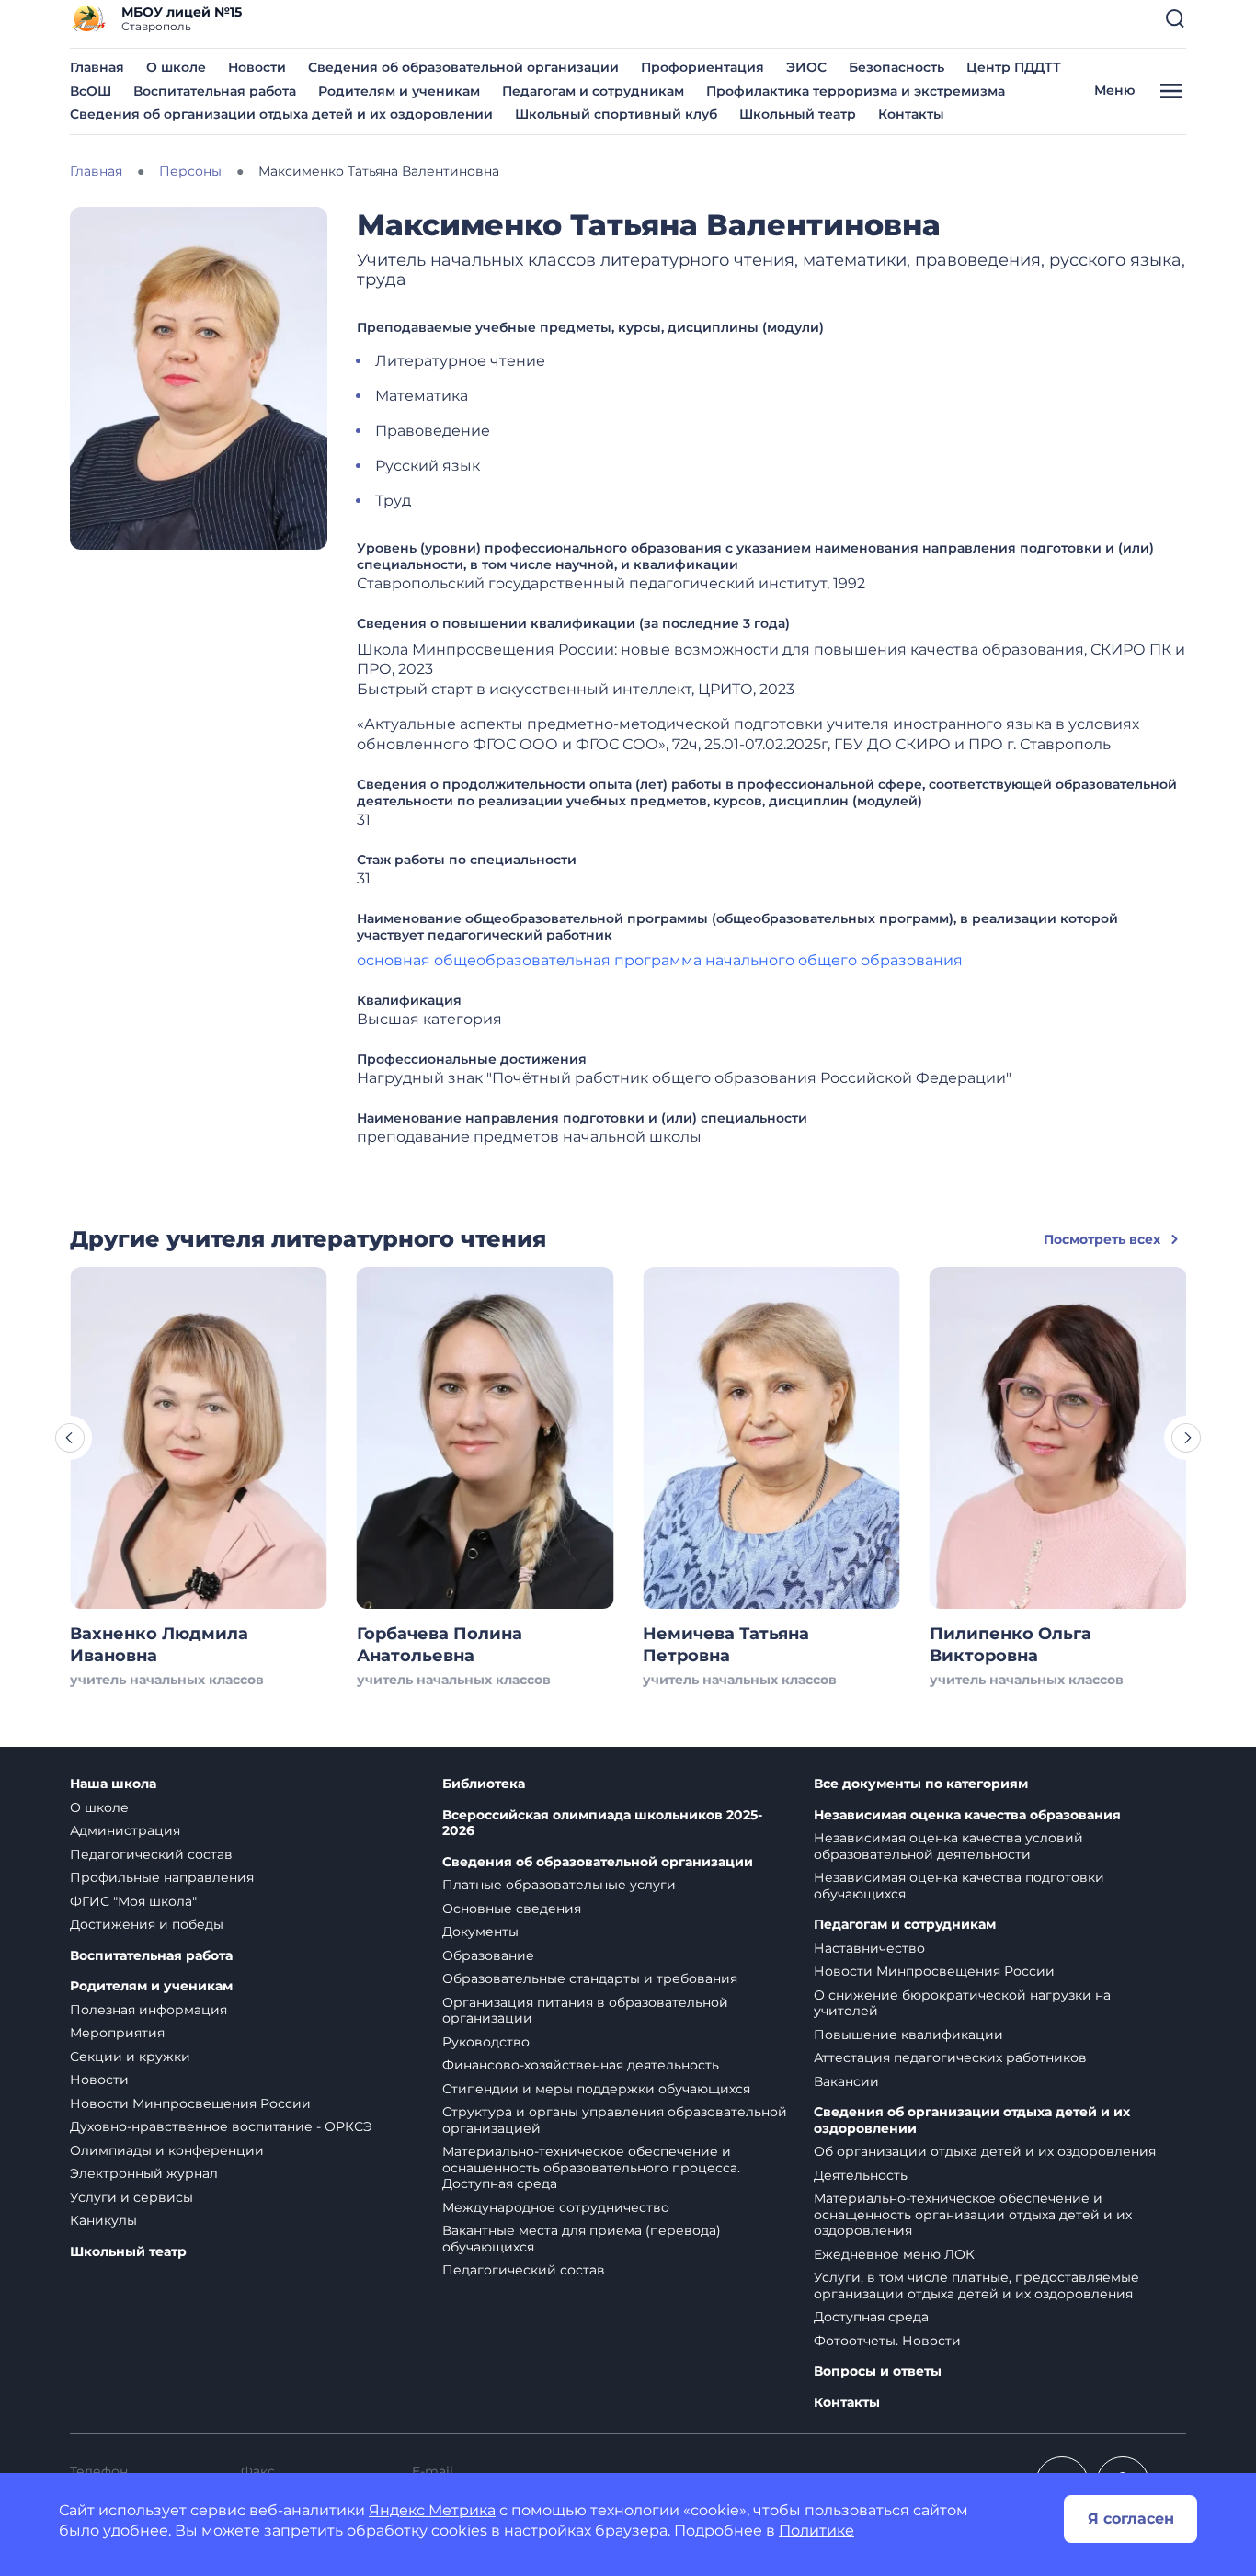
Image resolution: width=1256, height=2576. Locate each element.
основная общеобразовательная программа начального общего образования (660, 960)
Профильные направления (162, 1877)
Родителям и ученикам (399, 91)
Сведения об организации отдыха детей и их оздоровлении (281, 114)
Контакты (911, 114)
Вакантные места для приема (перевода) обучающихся (582, 2239)
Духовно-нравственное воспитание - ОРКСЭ (221, 2126)
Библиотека (484, 1784)
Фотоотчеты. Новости (887, 2341)
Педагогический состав (151, 1854)
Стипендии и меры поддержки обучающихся (596, 2089)
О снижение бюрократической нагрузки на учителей (962, 2003)
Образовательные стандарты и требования (590, 1978)
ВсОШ (91, 91)
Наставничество (869, 1948)
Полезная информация (148, 2010)
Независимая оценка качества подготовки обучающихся (959, 1886)
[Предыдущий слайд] (70, 1438)
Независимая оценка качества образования (967, 1815)
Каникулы (103, 2220)
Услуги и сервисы (131, 2197)
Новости (257, 67)
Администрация (125, 1830)
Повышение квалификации (908, 2035)
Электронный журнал (144, 2173)
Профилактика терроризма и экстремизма (856, 91)
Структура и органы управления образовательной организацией (615, 2120)
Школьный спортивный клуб (616, 114)
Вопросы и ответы (878, 2371)
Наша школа (113, 1784)
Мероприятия (117, 2033)
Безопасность (896, 67)
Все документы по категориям (921, 1784)
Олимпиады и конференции (167, 2150)
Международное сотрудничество (556, 2207)
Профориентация (702, 67)
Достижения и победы (147, 1924)
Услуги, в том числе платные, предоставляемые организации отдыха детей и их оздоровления (976, 2285)
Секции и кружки (130, 2057)
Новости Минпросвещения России (190, 2103)
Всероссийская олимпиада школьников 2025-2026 (602, 1824)
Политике (816, 2530)
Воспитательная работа (215, 91)
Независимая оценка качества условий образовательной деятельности (948, 1846)
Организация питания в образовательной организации (585, 2011)
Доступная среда (871, 2317)
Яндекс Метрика (432, 2510)
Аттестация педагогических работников (950, 2057)
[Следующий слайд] (1186, 1438)
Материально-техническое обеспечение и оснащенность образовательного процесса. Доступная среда (591, 2167)
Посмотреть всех (1102, 1239)
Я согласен (1131, 2519)
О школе (176, 67)
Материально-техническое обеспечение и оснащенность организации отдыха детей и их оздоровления (973, 2214)
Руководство (486, 2042)
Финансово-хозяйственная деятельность (581, 2065)
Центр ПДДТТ (1014, 67)
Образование (488, 1955)
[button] (1175, 18)
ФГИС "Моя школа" (133, 1901)
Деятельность (861, 2175)
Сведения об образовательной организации (463, 67)
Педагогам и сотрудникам (593, 91)
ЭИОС (806, 67)
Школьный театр (798, 114)
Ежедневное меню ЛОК (894, 2254)
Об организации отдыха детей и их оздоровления (985, 2151)
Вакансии (846, 2081)
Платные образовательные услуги (559, 1885)
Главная (97, 67)
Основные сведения (512, 1909)
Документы (480, 1932)
